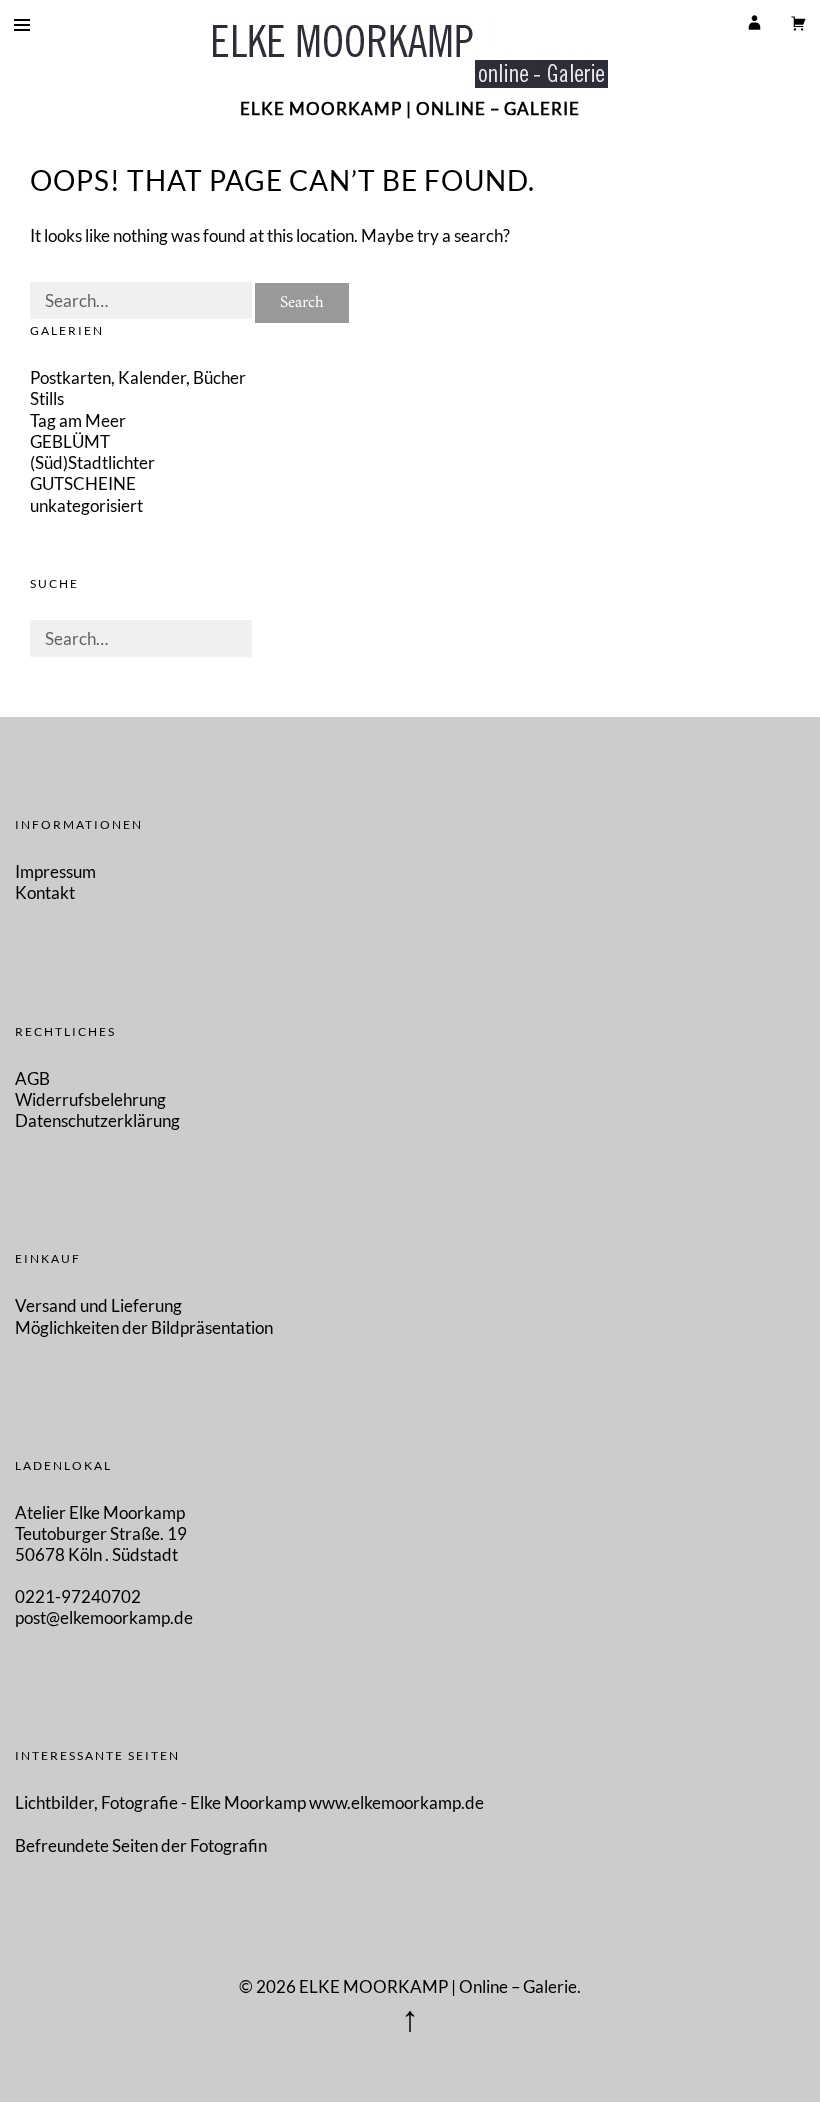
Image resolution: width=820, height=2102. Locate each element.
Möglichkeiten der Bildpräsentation (144, 1327)
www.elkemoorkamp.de (396, 1802)
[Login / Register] (754, 22)
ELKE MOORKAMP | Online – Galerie (410, 108)
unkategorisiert (86, 505)
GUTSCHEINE (83, 483)
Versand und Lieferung (98, 1305)
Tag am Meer (78, 420)
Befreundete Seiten (88, 1845)
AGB (32, 1078)
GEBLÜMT (70, 441)
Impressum (55, 871)
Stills (47, 398)
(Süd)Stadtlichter (92, 462)
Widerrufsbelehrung (90, 1099)
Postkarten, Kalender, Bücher (138, 377)
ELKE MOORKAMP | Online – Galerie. (440, 1986)
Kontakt (45, 892)
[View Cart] (798, 22)
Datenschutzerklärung (97, 1120)
